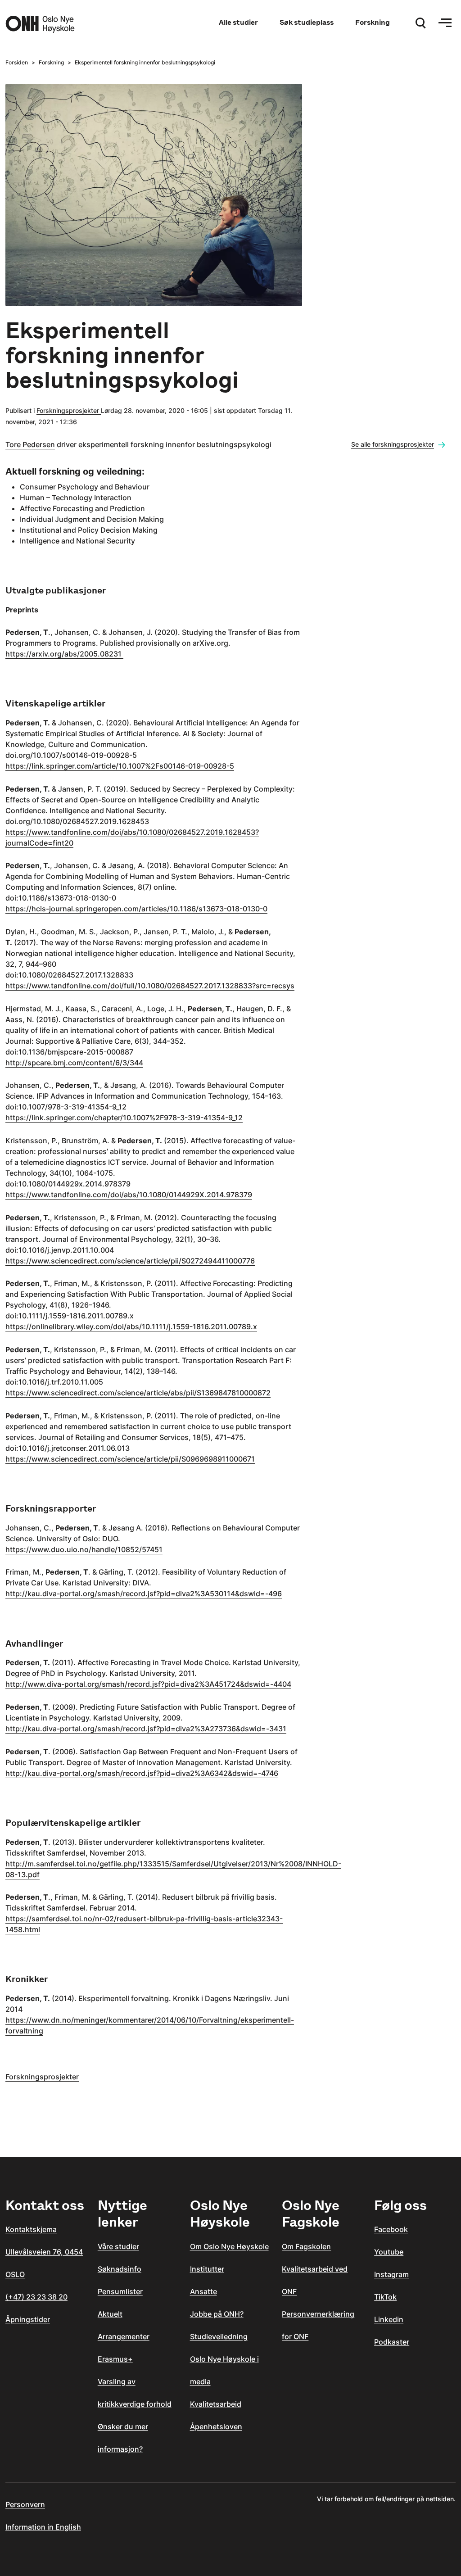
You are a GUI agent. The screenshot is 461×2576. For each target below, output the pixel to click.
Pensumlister (120, 2291)
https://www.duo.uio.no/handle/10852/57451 (84, 1549)
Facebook (391, 2229)
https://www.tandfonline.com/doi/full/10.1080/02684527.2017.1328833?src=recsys (150, 986)
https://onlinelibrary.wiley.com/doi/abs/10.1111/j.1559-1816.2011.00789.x (131, 1326)
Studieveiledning (219, 2336)
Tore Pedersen (30, 444)
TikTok (385, 2297)
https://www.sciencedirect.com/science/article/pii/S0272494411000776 (130, 1261)
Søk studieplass (307, 22)
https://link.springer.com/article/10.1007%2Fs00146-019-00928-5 (120, 766)
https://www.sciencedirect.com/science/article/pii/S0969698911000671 (130, 1459)
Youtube (389, 2252)
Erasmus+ (115, 2359)
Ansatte (203, 2291)
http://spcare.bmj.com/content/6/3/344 (74, 1063)
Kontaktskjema (31, 2229)
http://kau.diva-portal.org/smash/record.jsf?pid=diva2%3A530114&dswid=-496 (144, 1594)
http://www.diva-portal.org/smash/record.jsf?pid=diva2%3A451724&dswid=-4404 (148, 1684)
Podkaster (392, 2342)
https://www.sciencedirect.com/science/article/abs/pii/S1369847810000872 (138, 1393)
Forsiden (17, 62)
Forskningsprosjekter (69, 410)
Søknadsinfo (120, 2269)
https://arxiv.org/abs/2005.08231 (64, 654)
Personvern (25, 2504)
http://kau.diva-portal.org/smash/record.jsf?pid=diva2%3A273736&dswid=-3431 (146, 1729)
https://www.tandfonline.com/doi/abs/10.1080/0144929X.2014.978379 (129, 1195)
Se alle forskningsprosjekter (393, 444)
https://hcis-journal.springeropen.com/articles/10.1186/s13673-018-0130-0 (136, 909)
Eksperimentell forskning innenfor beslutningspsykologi (145, 62)
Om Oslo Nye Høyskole (229, 2246)
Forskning (373, 22)
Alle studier (238, 22)
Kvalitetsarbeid (216, 2404)
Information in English (43, 2527)
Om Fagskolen (306, 2246)
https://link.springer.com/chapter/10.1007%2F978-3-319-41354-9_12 (124, 1118)
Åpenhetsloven (216, 2427)
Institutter (207, 2269)
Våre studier (118, 2246)
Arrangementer (124, 2336)
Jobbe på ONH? (217, 2314)
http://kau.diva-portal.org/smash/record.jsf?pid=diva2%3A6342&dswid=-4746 (142, 1773)
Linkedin (389, 2319)
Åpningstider (28, 2319)
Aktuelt (110, 2314)
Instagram (391, 2274)
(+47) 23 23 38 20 (36, 2297)
